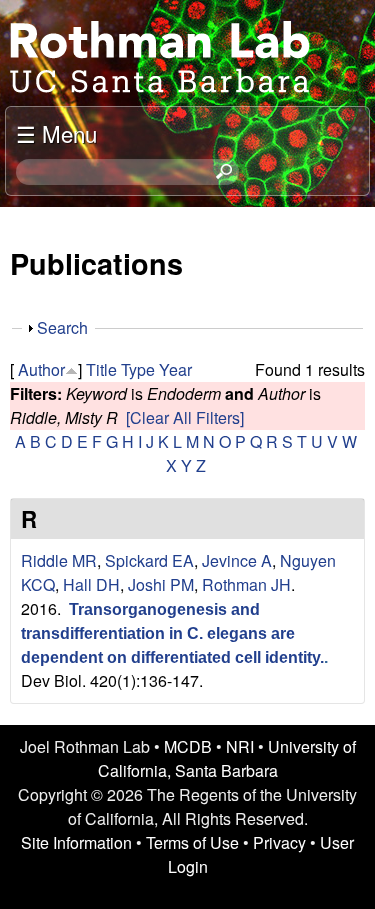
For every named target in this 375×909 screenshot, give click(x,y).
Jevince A (237, 560)
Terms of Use (192, 842)
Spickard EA (149, 560)
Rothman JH (246, 584)
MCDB (188, 746)
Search (62, 327)
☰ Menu (56, 133)
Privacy (279, 842)
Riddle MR (59, 560)
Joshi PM (161, 584)
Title (101, 369)
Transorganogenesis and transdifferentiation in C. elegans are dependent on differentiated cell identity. (172, 633)
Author (41, 369)
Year (175, 369)
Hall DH (91, 584)
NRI (240, 746)
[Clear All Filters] (185, 417)
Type (138, 369)
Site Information (76, 842)
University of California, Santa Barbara (227, 758)
